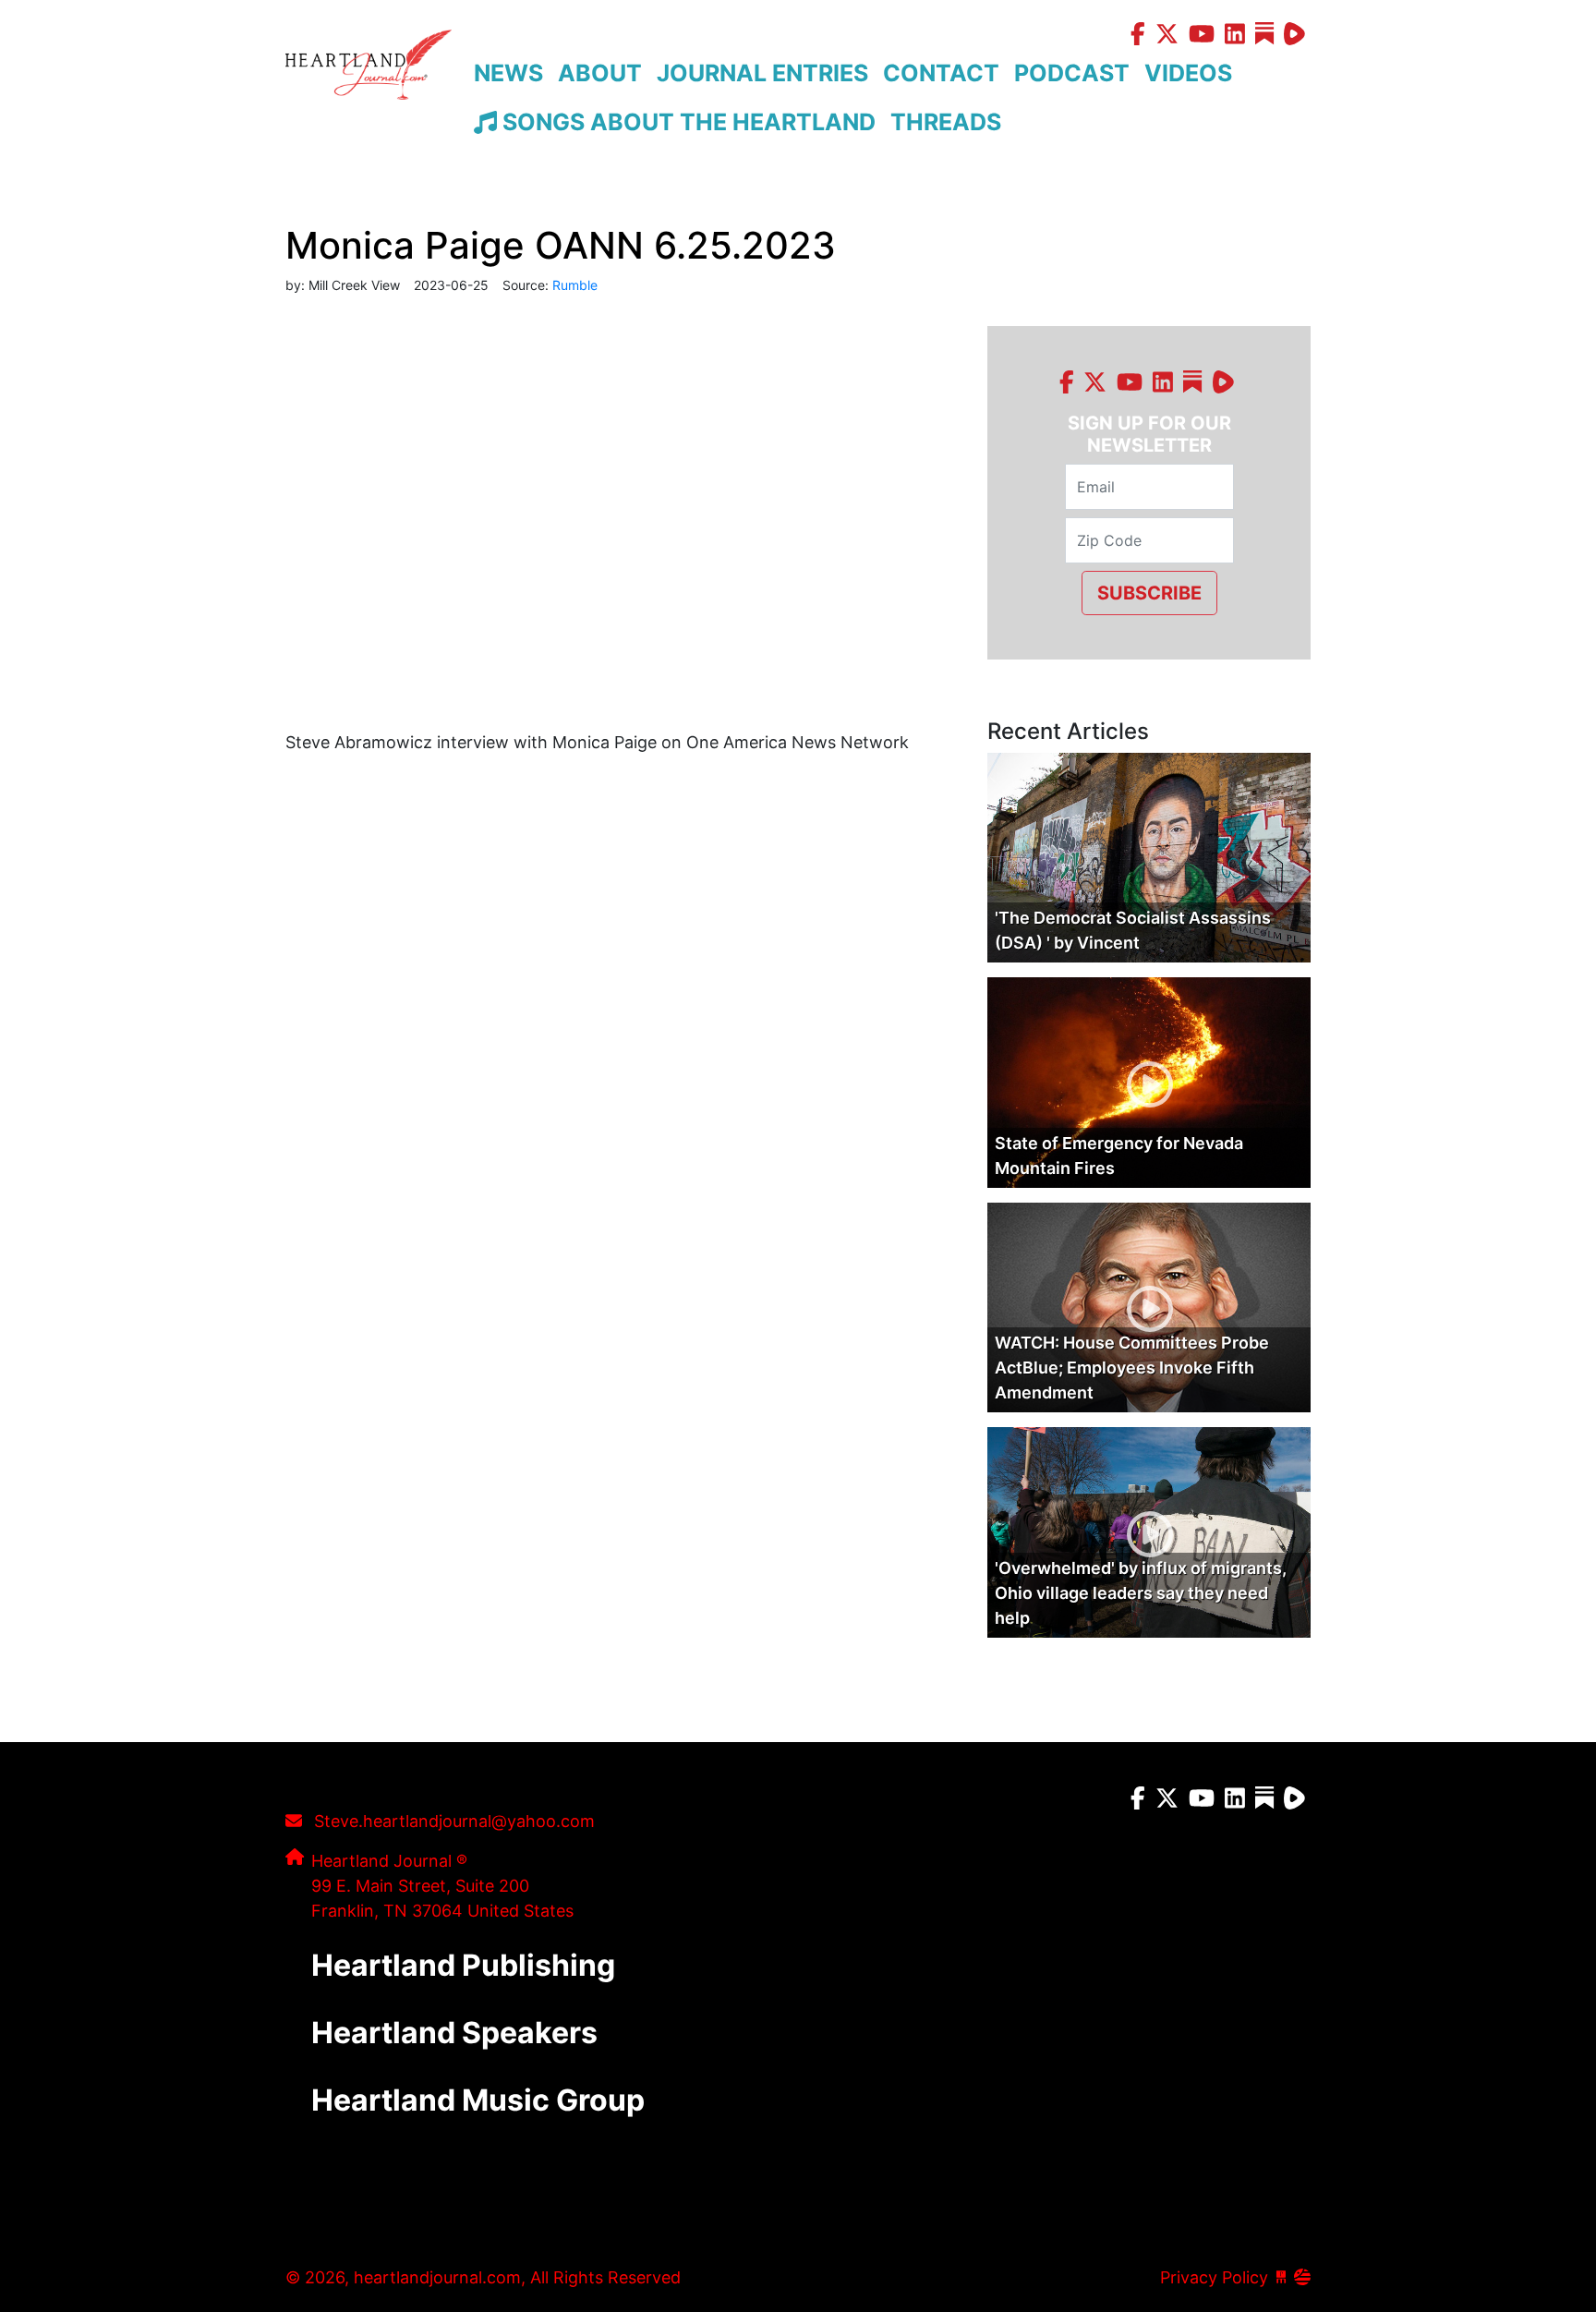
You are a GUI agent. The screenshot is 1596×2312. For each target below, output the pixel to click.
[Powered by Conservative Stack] (1302, 2277)
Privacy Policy (1214, 2277)
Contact (941, 73)
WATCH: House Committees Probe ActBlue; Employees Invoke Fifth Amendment (1132, 1368)
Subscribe (1149, 593)
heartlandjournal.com (369, 85)
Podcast (1072, 73)
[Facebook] (1138, 36)
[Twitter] (1167, 36)
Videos (1188, 73)
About (600, 73)
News (508, 73)
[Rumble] (1294, 36)
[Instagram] (1235, 36)
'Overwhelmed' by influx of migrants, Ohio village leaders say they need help (1141, 1593)
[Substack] (1267, 36)
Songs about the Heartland (686, 122)
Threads (946, 122)
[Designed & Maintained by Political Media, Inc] (1281, 2277)
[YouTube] (1202, 36)
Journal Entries (762, 73)
